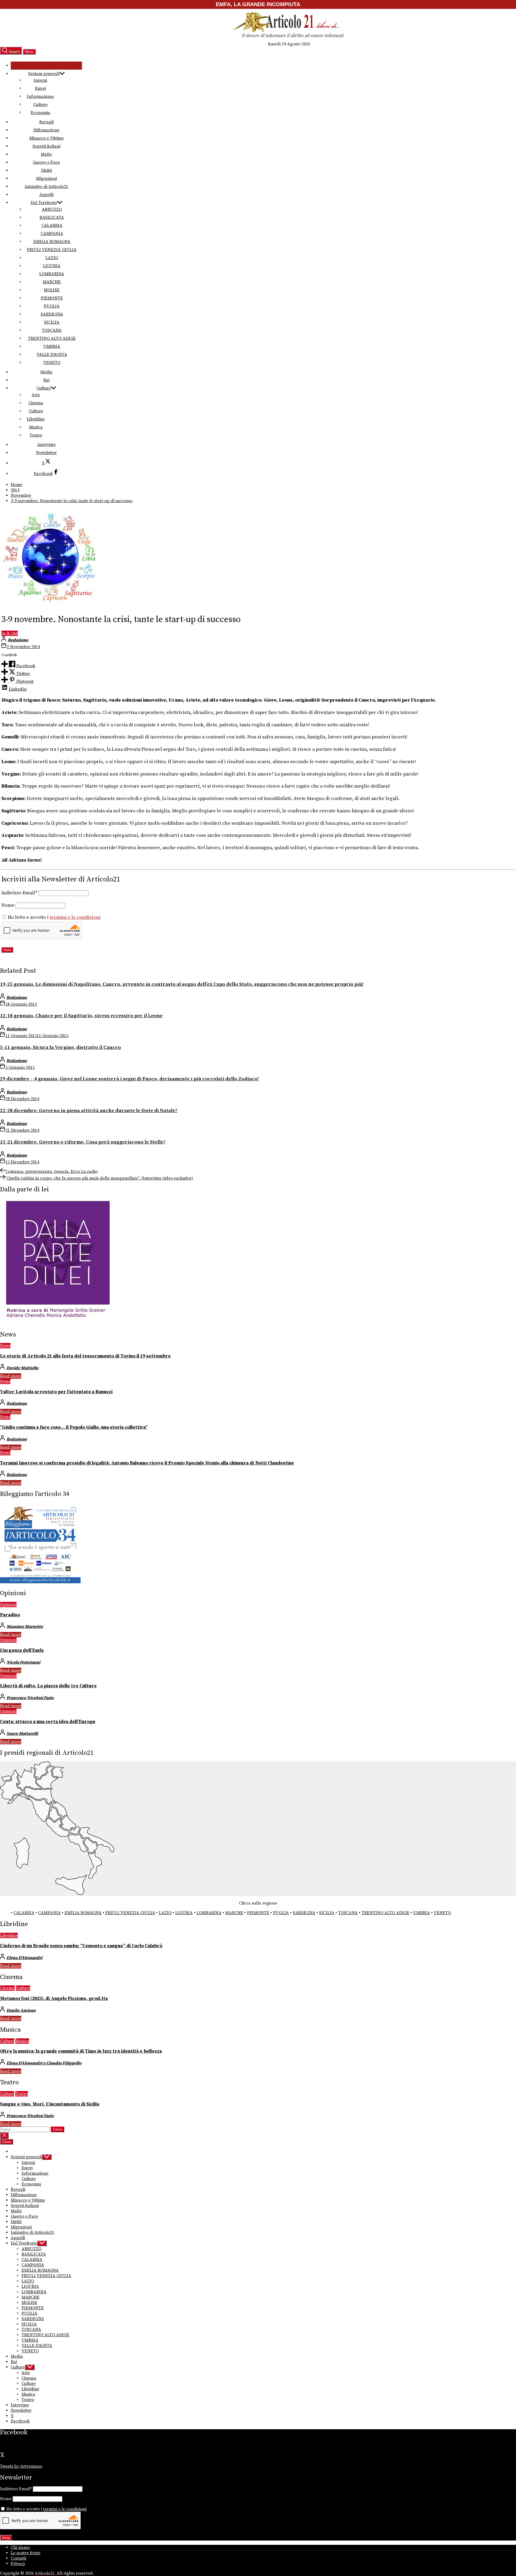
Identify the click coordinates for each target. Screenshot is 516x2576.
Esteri (40, 88)
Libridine (36, 419)
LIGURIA (52, 266)
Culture (40, 105)
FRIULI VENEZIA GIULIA (52, 250)
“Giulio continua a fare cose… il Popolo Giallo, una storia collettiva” (74, 1427)
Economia (40, 113)
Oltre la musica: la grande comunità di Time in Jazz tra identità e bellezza (81, 2051)
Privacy (18, 2564)
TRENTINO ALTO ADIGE (52, 338)
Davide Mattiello (22, 1368)
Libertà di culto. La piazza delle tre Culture (48, 1686)
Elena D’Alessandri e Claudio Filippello (44, 2063)
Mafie (46, 154)
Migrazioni (46, 178)
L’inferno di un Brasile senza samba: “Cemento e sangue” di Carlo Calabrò (81, 1946)
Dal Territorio (44, 203)
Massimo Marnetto (25, 1627)
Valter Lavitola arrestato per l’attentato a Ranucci (56, 1392)
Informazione (40, 97)
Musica (36, 427)
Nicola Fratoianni (23, 1662)
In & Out (10, 633)
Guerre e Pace (46, 162)
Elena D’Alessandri (24, 1958)
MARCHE (52, 282)
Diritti (46, 170)
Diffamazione (46, 130)
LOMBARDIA (52, 274)
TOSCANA (52, 330)
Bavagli (46, 122)
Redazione (18, 640)
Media (46, 372)
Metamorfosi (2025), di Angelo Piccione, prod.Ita (54, 1999)
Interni (40, 80)
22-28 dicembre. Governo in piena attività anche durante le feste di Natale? (89, 1111)
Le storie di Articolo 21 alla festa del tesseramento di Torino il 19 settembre (85, 1356)
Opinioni (8, 1605)
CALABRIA (52, 226)
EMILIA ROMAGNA (52, 242)
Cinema (36, 403)
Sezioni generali (44, 74)
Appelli (46, 195)
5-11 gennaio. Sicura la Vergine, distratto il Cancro (60, 1047)
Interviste (46, 445)
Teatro (36, 435)
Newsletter (46, 453)
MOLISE (52, 290)
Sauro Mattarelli (22, 1734)
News (5, 1346)
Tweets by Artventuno (21, 2466)
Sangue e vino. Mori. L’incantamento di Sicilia (50, 2104)
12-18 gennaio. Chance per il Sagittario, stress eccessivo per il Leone (81, 1016)
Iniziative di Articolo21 (46, 187)
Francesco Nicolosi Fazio (30, 1698)
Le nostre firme (26, 2553)
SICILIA (52, 322)
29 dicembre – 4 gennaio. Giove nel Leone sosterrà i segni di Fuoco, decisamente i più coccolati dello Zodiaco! (129, 1079)
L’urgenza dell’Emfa (22, 1650)
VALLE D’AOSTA (52, 355)
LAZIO (52, 258)
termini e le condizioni (75, 917)
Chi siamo (20, 2548)
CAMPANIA (52, 234)
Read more (11, 1376)
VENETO (52, 363)
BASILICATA (52, 217)
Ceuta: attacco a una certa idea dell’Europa (48, 1722)
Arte (36, 395)
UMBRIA (52, 346)
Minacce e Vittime (46, 138)
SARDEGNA (52, 314)
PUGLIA (52, 306)
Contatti (18, 2558)
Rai (46, 380)
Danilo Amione (21, 2010)
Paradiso (10, 1615)
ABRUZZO (52, 209)
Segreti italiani (46, 146)
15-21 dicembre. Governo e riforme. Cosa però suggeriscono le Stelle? (83, 1142)
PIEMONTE (52, 298)
